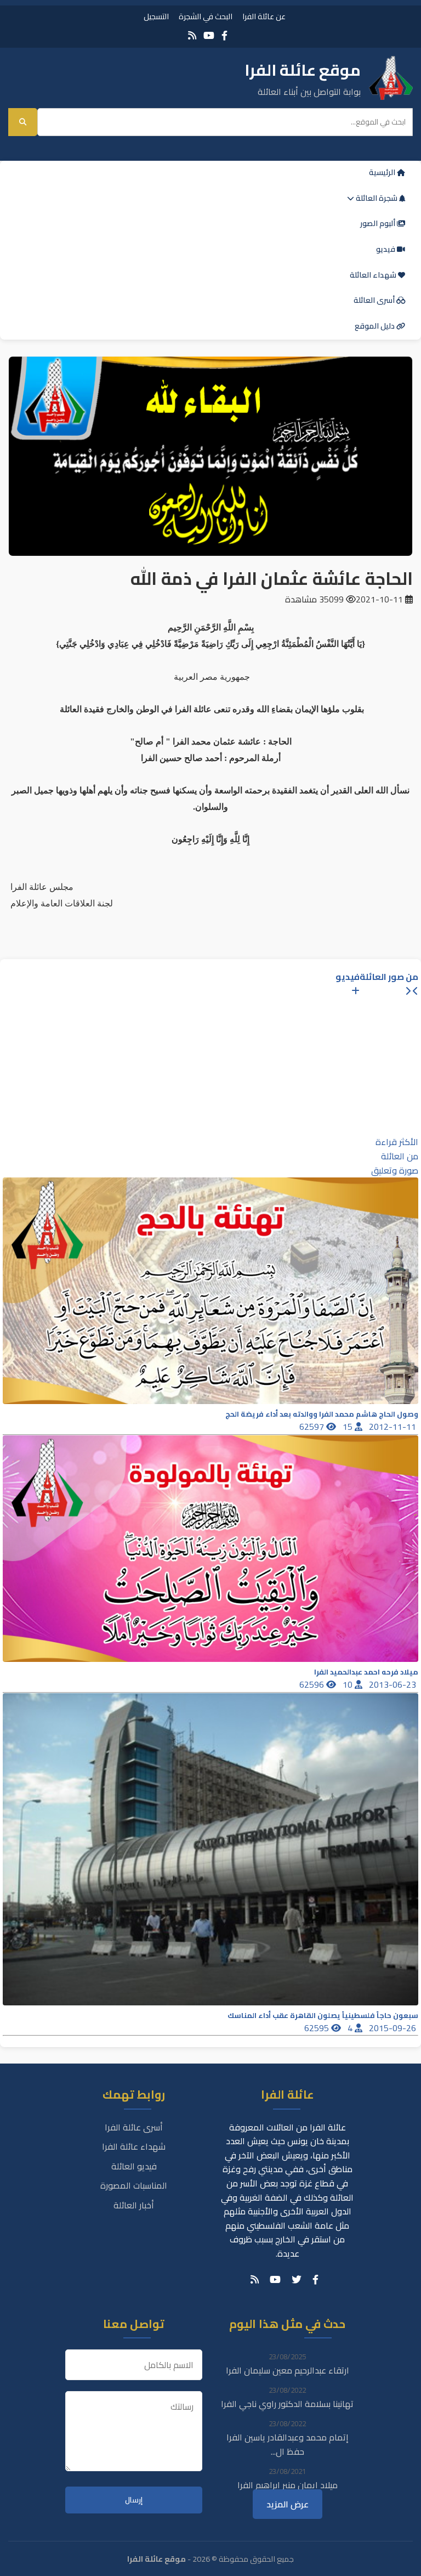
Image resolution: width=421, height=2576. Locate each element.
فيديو (386, 249)
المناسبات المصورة (134, 2185)
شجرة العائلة (377, 198)
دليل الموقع (376, 326)
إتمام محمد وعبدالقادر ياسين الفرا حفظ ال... (288, 2444)
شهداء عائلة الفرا (134, 2146)
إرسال (134, 2500)
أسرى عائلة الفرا (134, 2127)
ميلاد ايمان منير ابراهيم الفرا (288, 2485)
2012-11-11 (394, 1427)
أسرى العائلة (375, 300)
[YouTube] (209, 35)
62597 (313, 1427)
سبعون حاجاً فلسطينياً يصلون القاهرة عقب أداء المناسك (323, 2016)
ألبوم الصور (379, 223)
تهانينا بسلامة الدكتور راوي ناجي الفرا (287, 2404)
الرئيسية (383, 172)
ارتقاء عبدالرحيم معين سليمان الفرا (288, 2370)
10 (349, 1684)
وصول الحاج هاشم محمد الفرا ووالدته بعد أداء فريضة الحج (322, 1414)
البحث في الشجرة (206, 16)
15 (349, 1427)
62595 (318, 2028)
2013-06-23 (394, 1684)
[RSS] (192, 35)
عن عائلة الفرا (264, 16)
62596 (313, 1684)
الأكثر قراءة (397, 1142)
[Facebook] (224, 35)
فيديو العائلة (134, 2166)
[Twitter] (297, 2280)
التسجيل (156, 16)
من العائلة (400, 1156)
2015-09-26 (394, 2028)
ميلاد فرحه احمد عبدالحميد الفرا (366, 1672)
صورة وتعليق (395, 1170)
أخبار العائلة (134, 2205)
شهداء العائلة (374, 275)
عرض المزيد (288, 2504)
